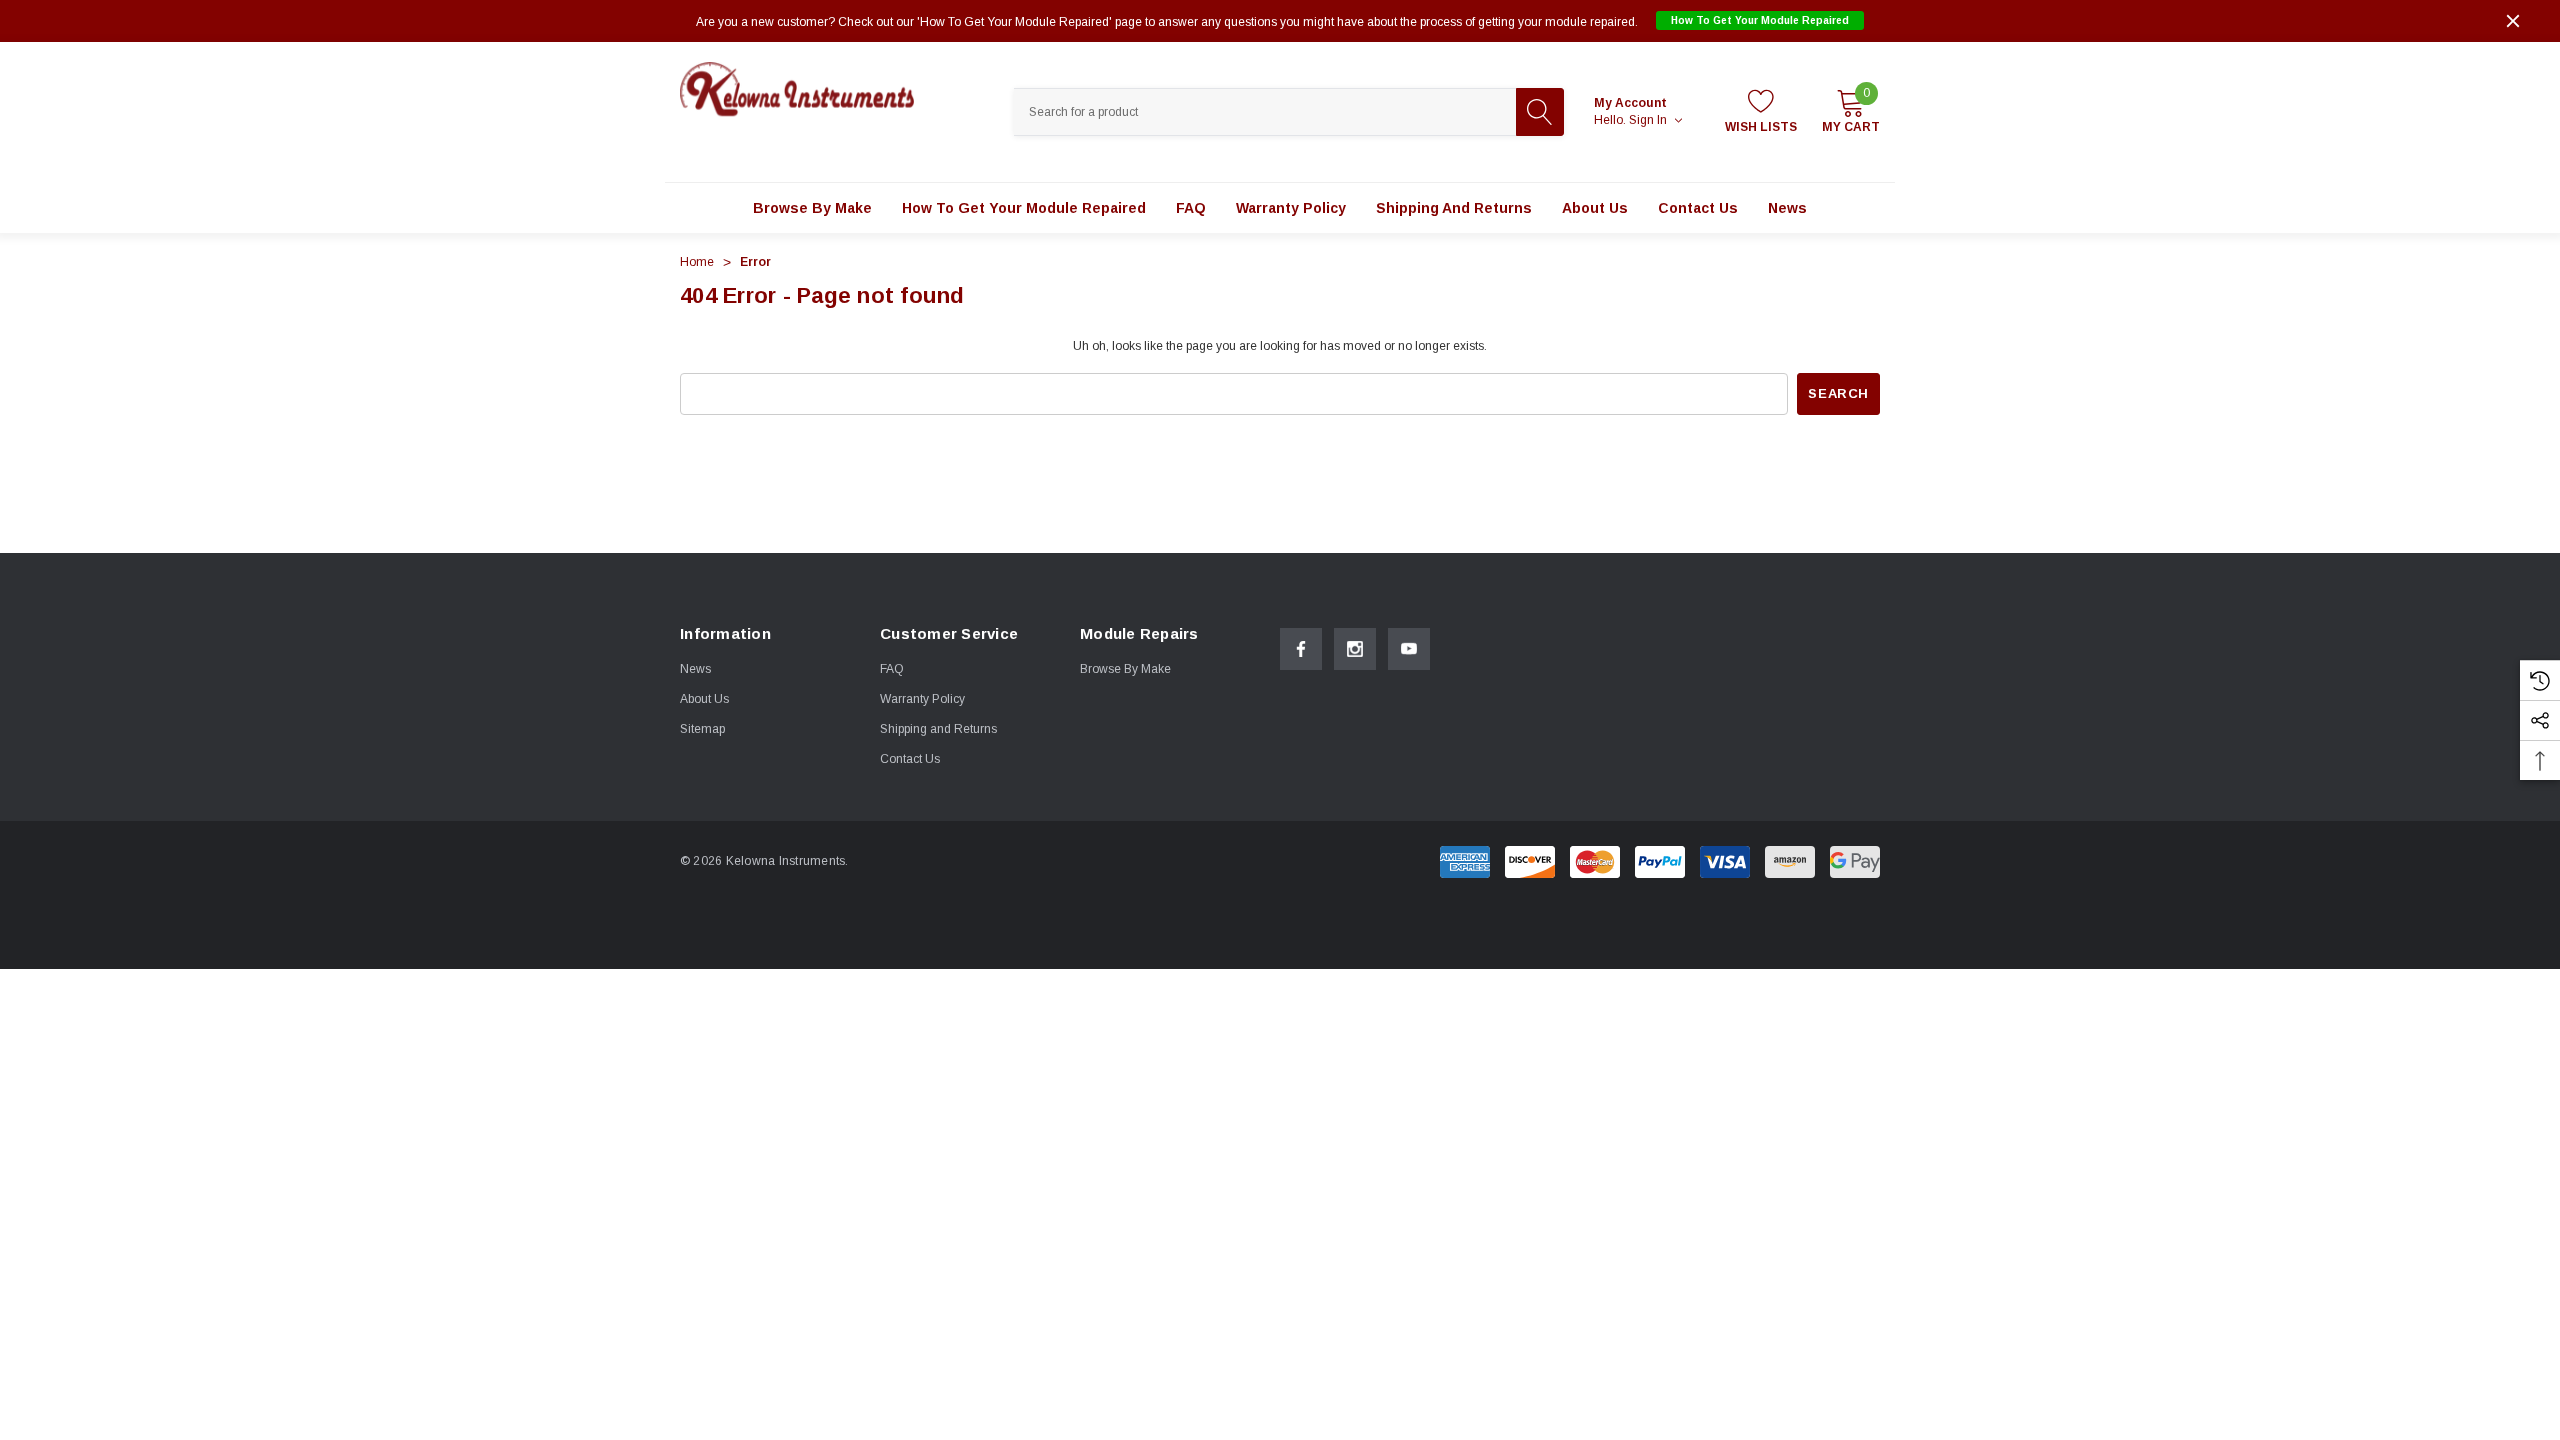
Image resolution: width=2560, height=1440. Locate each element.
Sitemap (702, 729)
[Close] (2513, 21)
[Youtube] (1409, 649)
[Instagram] (1355, 649)
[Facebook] (1301, 649)
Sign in (1649, 120)
